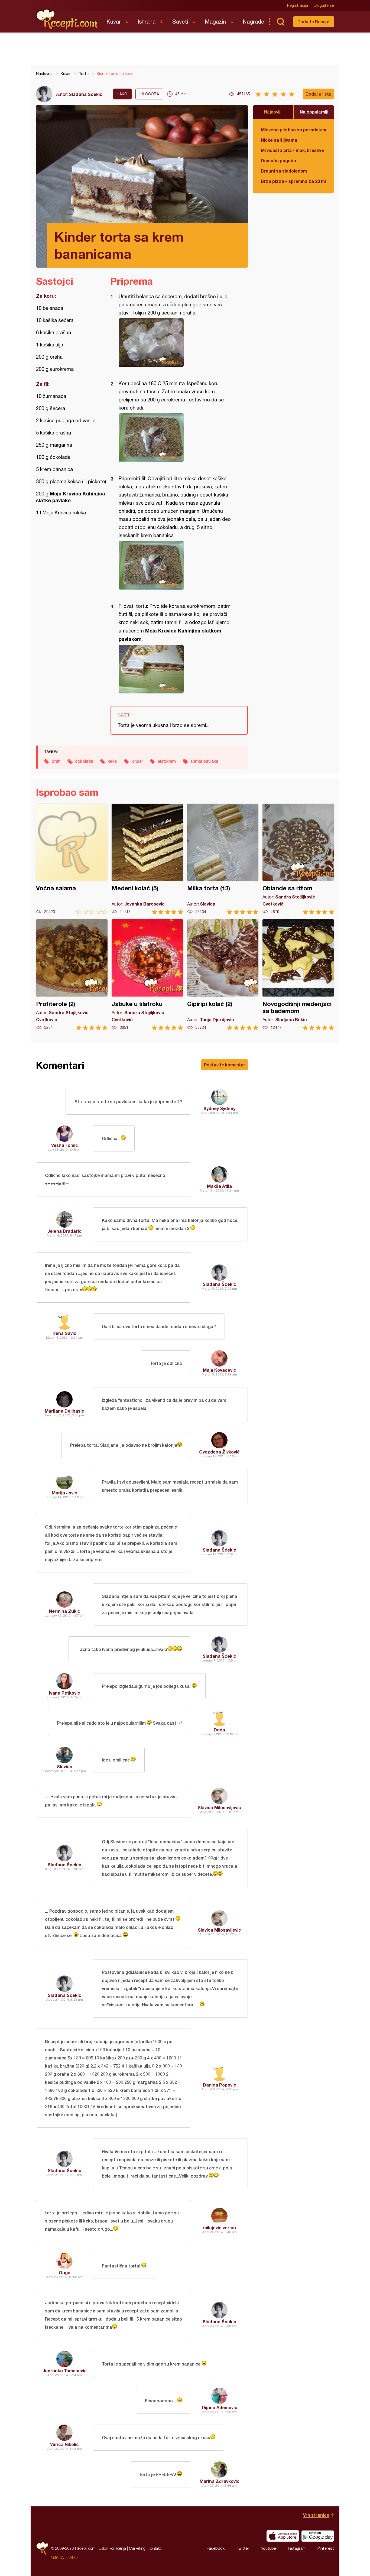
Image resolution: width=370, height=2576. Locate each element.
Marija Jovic (64, 1493)
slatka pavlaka (204, 761)
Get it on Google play (318, 2536)
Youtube (269, 2548)
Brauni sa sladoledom (284, 171)
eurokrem (167, 761)
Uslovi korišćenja (112, 2548)
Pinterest (326, 2548)
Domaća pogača (278, 160)
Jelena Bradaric (64, 1231)
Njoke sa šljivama (279, 140)
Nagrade (253, 22)
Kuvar (114, 22)
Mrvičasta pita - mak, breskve (292, 150)
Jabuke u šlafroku (147, 975)
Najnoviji (273, 112)
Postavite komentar (225, 1065)
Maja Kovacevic (220, 1370)
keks (112, 761)
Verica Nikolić (64, 2444)
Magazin (215, 22)
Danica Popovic (220, 2085)
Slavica (65, 1766)
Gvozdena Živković (219, 1452)
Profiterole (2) (72, 975)
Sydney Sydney (219, 1108)
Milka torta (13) (223, 859)
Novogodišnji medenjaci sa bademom (298, 975)
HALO (72, 2557)
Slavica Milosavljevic (219, 1807)
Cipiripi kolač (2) (223, 975)
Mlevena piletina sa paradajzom (293, 130)
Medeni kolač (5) (147, 859)
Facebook (216, 2548)
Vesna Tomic (65, 1145)
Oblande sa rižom (298, 859)
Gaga (65, 2272)
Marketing (137, 2548)
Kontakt (155, 2548)
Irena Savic (64, 1333)
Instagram (297, 2548)
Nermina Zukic (65, 1611)
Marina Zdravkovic (220, 2481)
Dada (219, 1730)
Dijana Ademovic (220, 2407)
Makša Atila (219, 1186)
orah (56, 761)
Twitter (243, 2548)
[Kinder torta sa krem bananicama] (176, 343)
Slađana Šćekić (86, 94)
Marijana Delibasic (64, 1411)
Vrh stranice (316, 2515)
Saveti (180, 22)
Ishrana (147, 22)
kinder (137, 761)
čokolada (84, 761)
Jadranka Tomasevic (65, 2371)
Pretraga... (280, 22)
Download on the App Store (283, 2536)
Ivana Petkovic (65, 1693)
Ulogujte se (324, 5)
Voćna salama (72, 859)
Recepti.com (67, 20)
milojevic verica (220, 2228)
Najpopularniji (314, 112)
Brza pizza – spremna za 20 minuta (293, 181)
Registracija (298, 5)
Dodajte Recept (314, 22)
